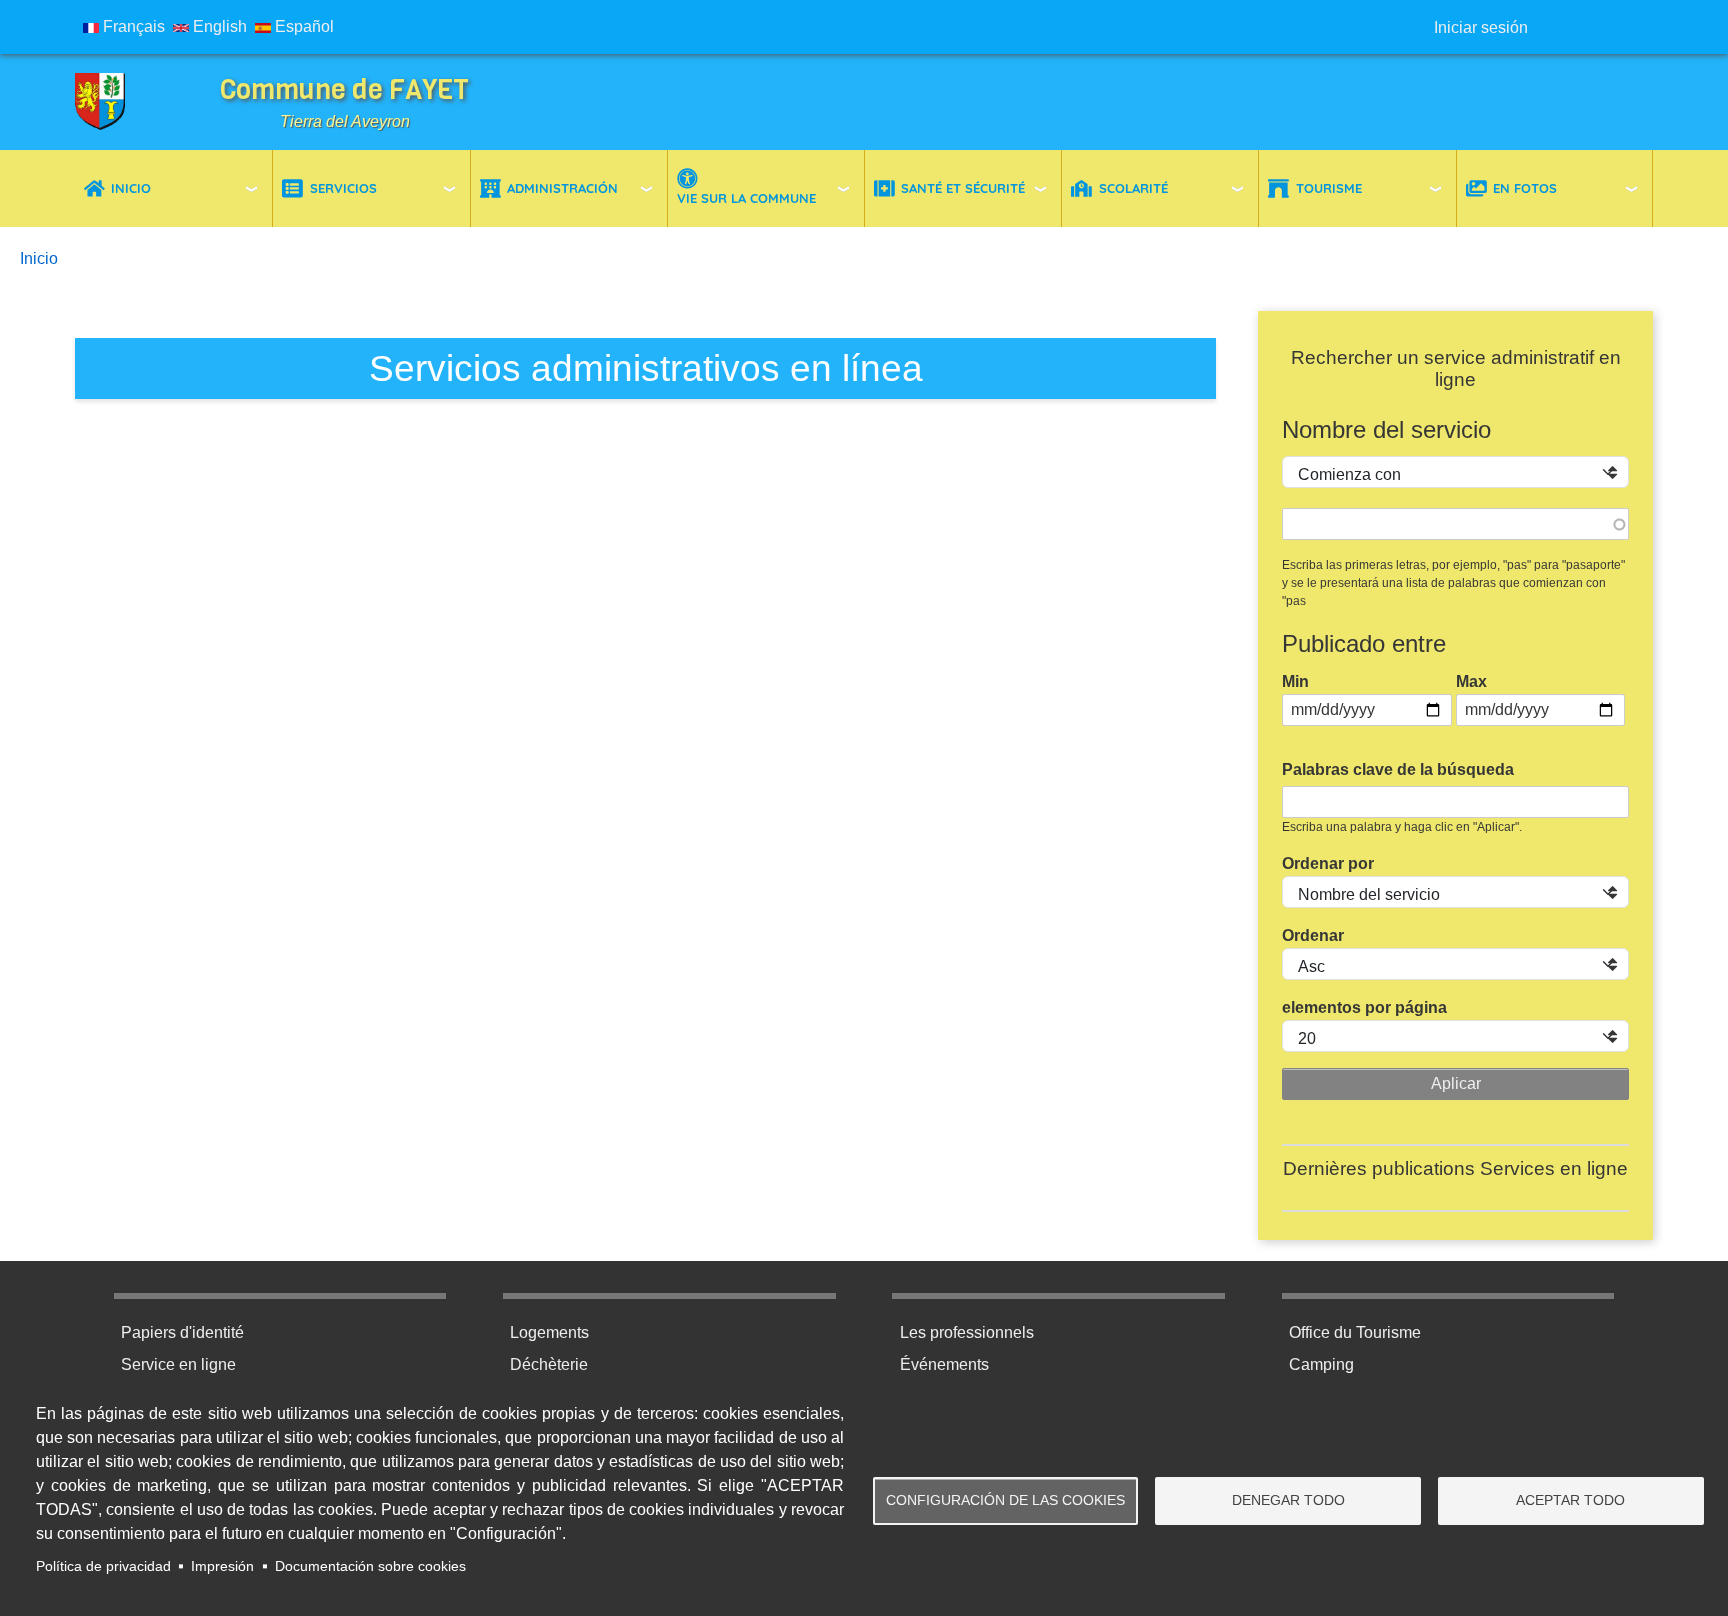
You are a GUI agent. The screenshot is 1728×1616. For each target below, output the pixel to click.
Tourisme (1329, 188)
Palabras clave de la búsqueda (1398, 769)
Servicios (343, 188)
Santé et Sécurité (963, 188)
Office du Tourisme (1355, 1332)
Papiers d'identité (182, 1332)
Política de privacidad (103, 1566)
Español (302, 26)
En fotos (1525, 188)
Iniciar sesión (1481, 27)
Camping (1321, 1364)
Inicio (131, 188)
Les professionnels (967, 1332)
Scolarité (1133, 188)
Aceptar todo (1570, 1500)
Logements (549, 1332)
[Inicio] (115, 102)
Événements (944, 1364)
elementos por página (1364, 1007)
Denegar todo (1288, 1500)
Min (1295, 681)
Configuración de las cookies (1005, 1500)
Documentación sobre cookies (370, 1566)
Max (1471, 681)
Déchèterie (549, 1364)
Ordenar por (1328, 863)
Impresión (222, 1566)
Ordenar (1313, 935)
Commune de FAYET (344, 89)
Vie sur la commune (746, 198)
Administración (562, 188)
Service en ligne (178, 1364)
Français (132, 26)
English (218, 26)
